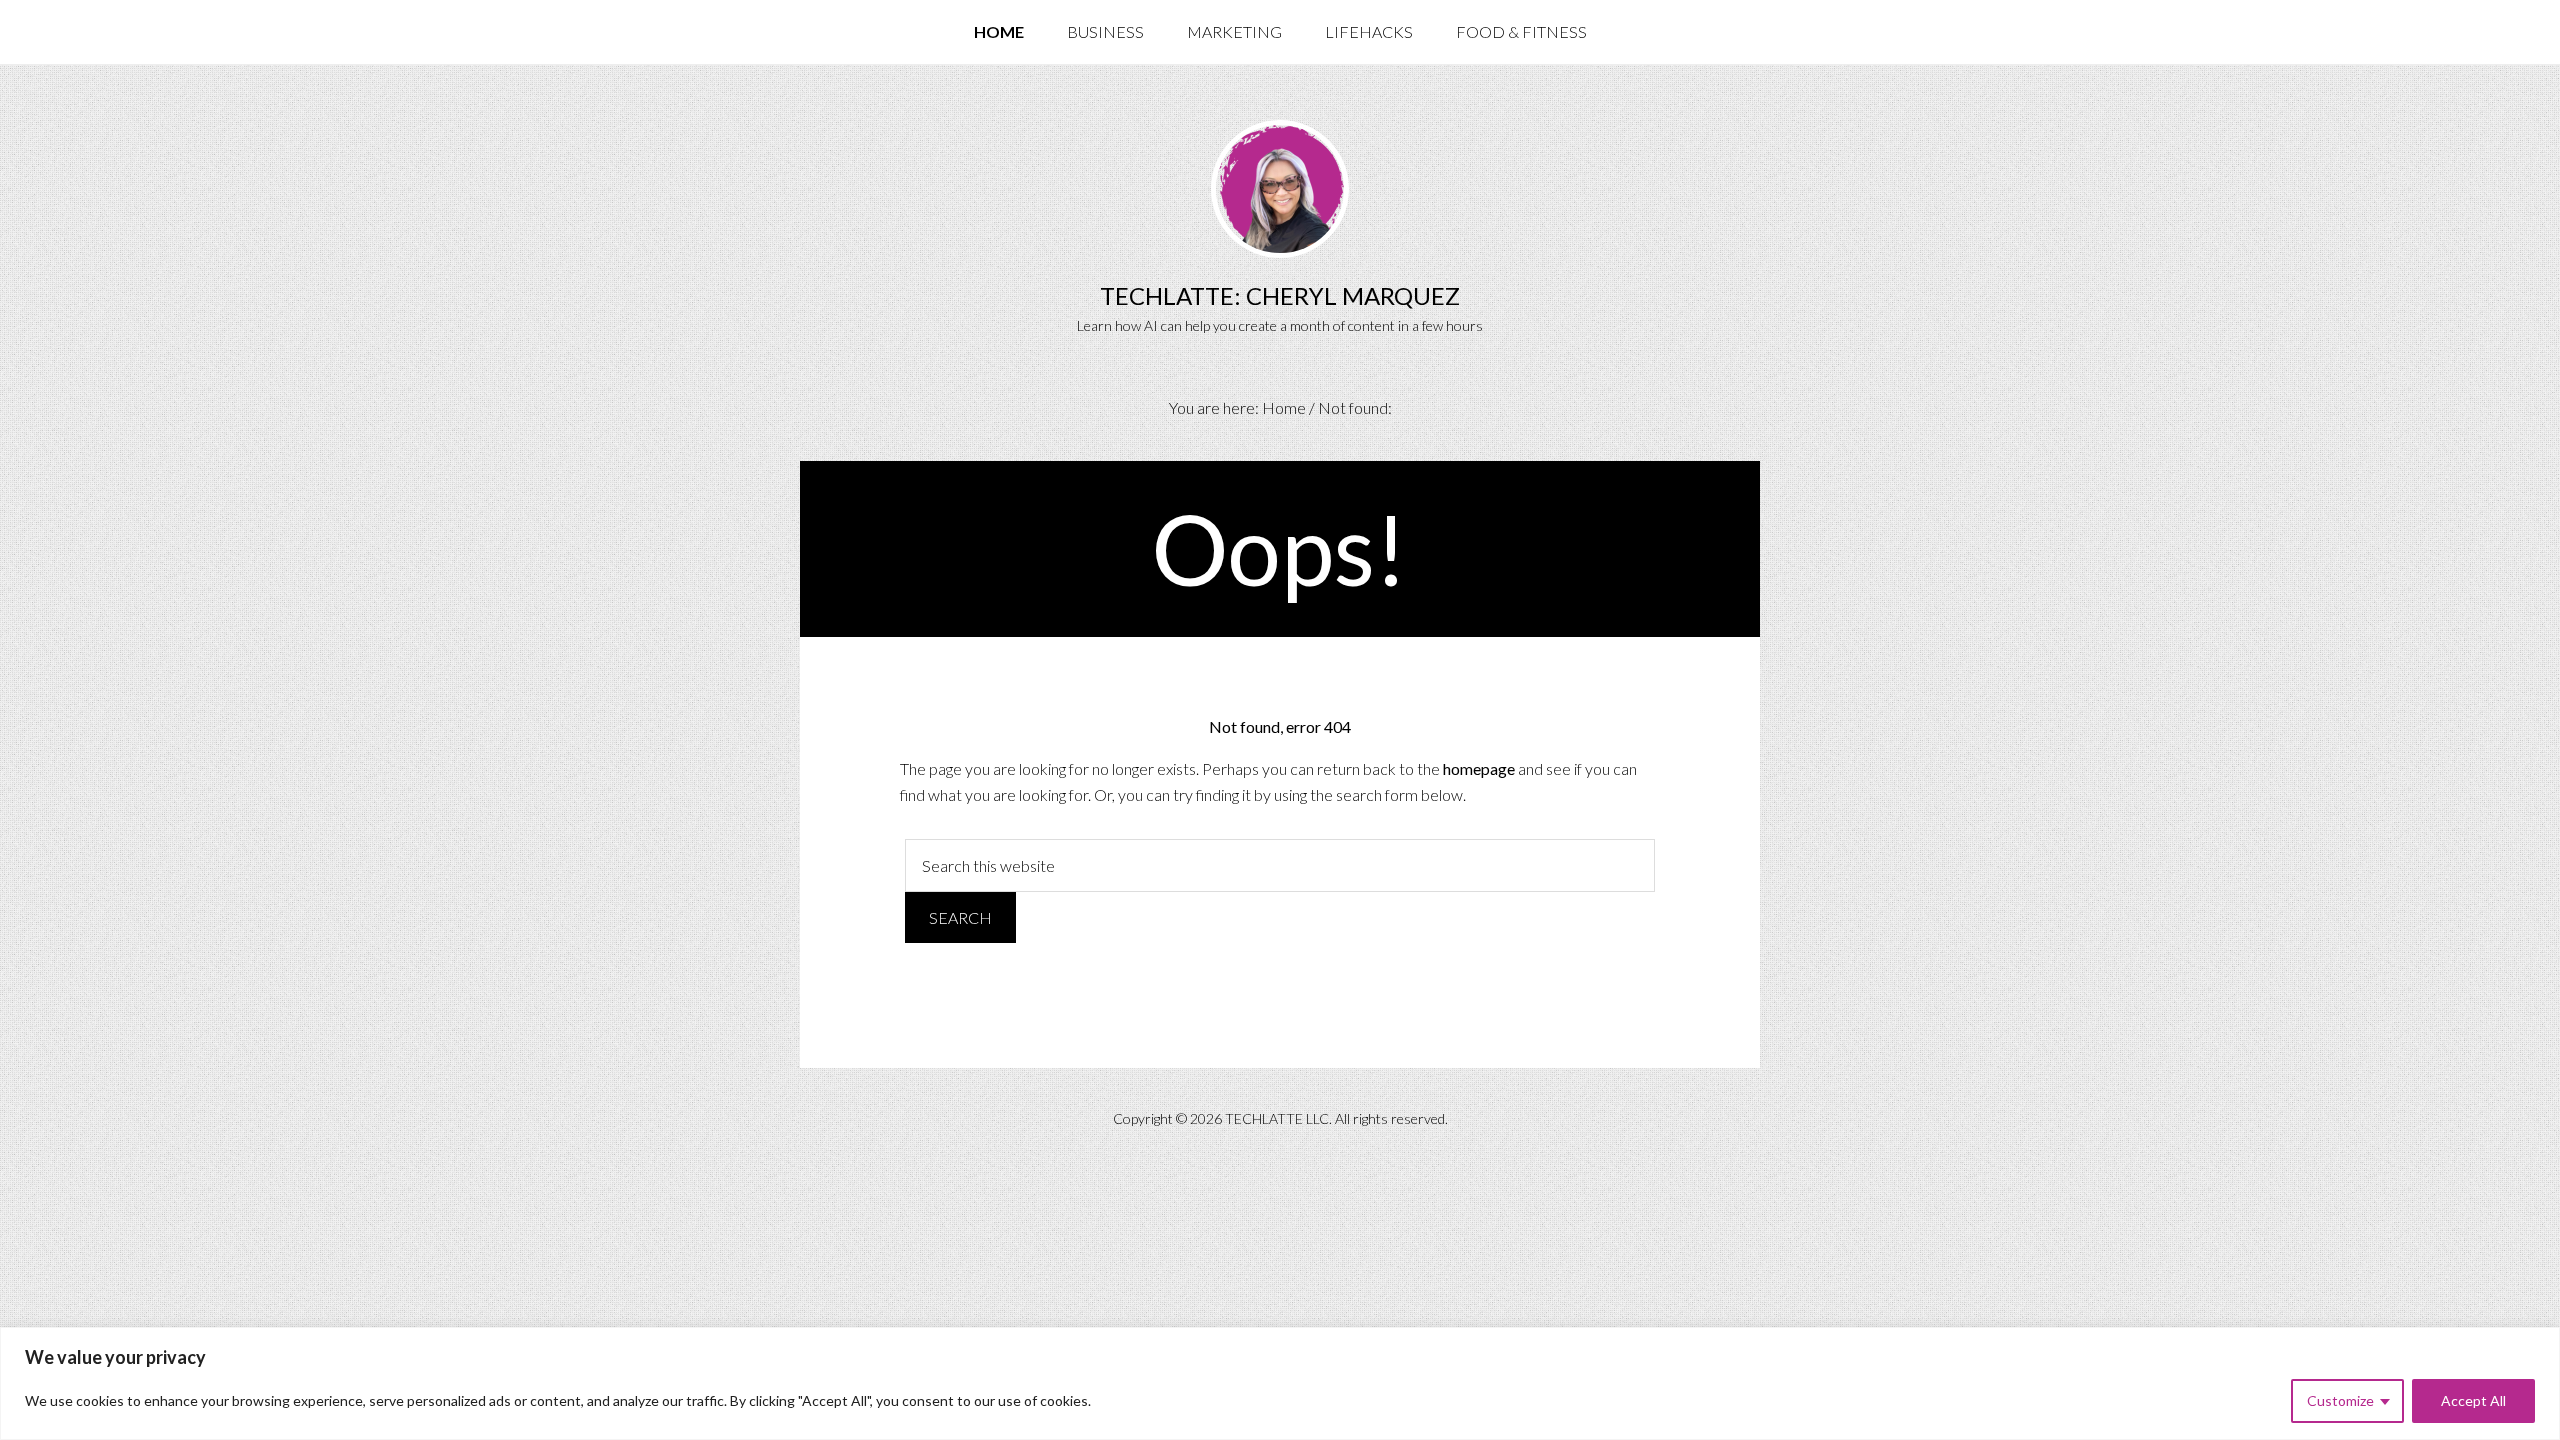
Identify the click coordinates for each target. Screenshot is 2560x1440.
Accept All (2473, 1400)
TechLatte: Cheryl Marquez (1280, 295)
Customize (2340, 1400)
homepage (1479, 768)
